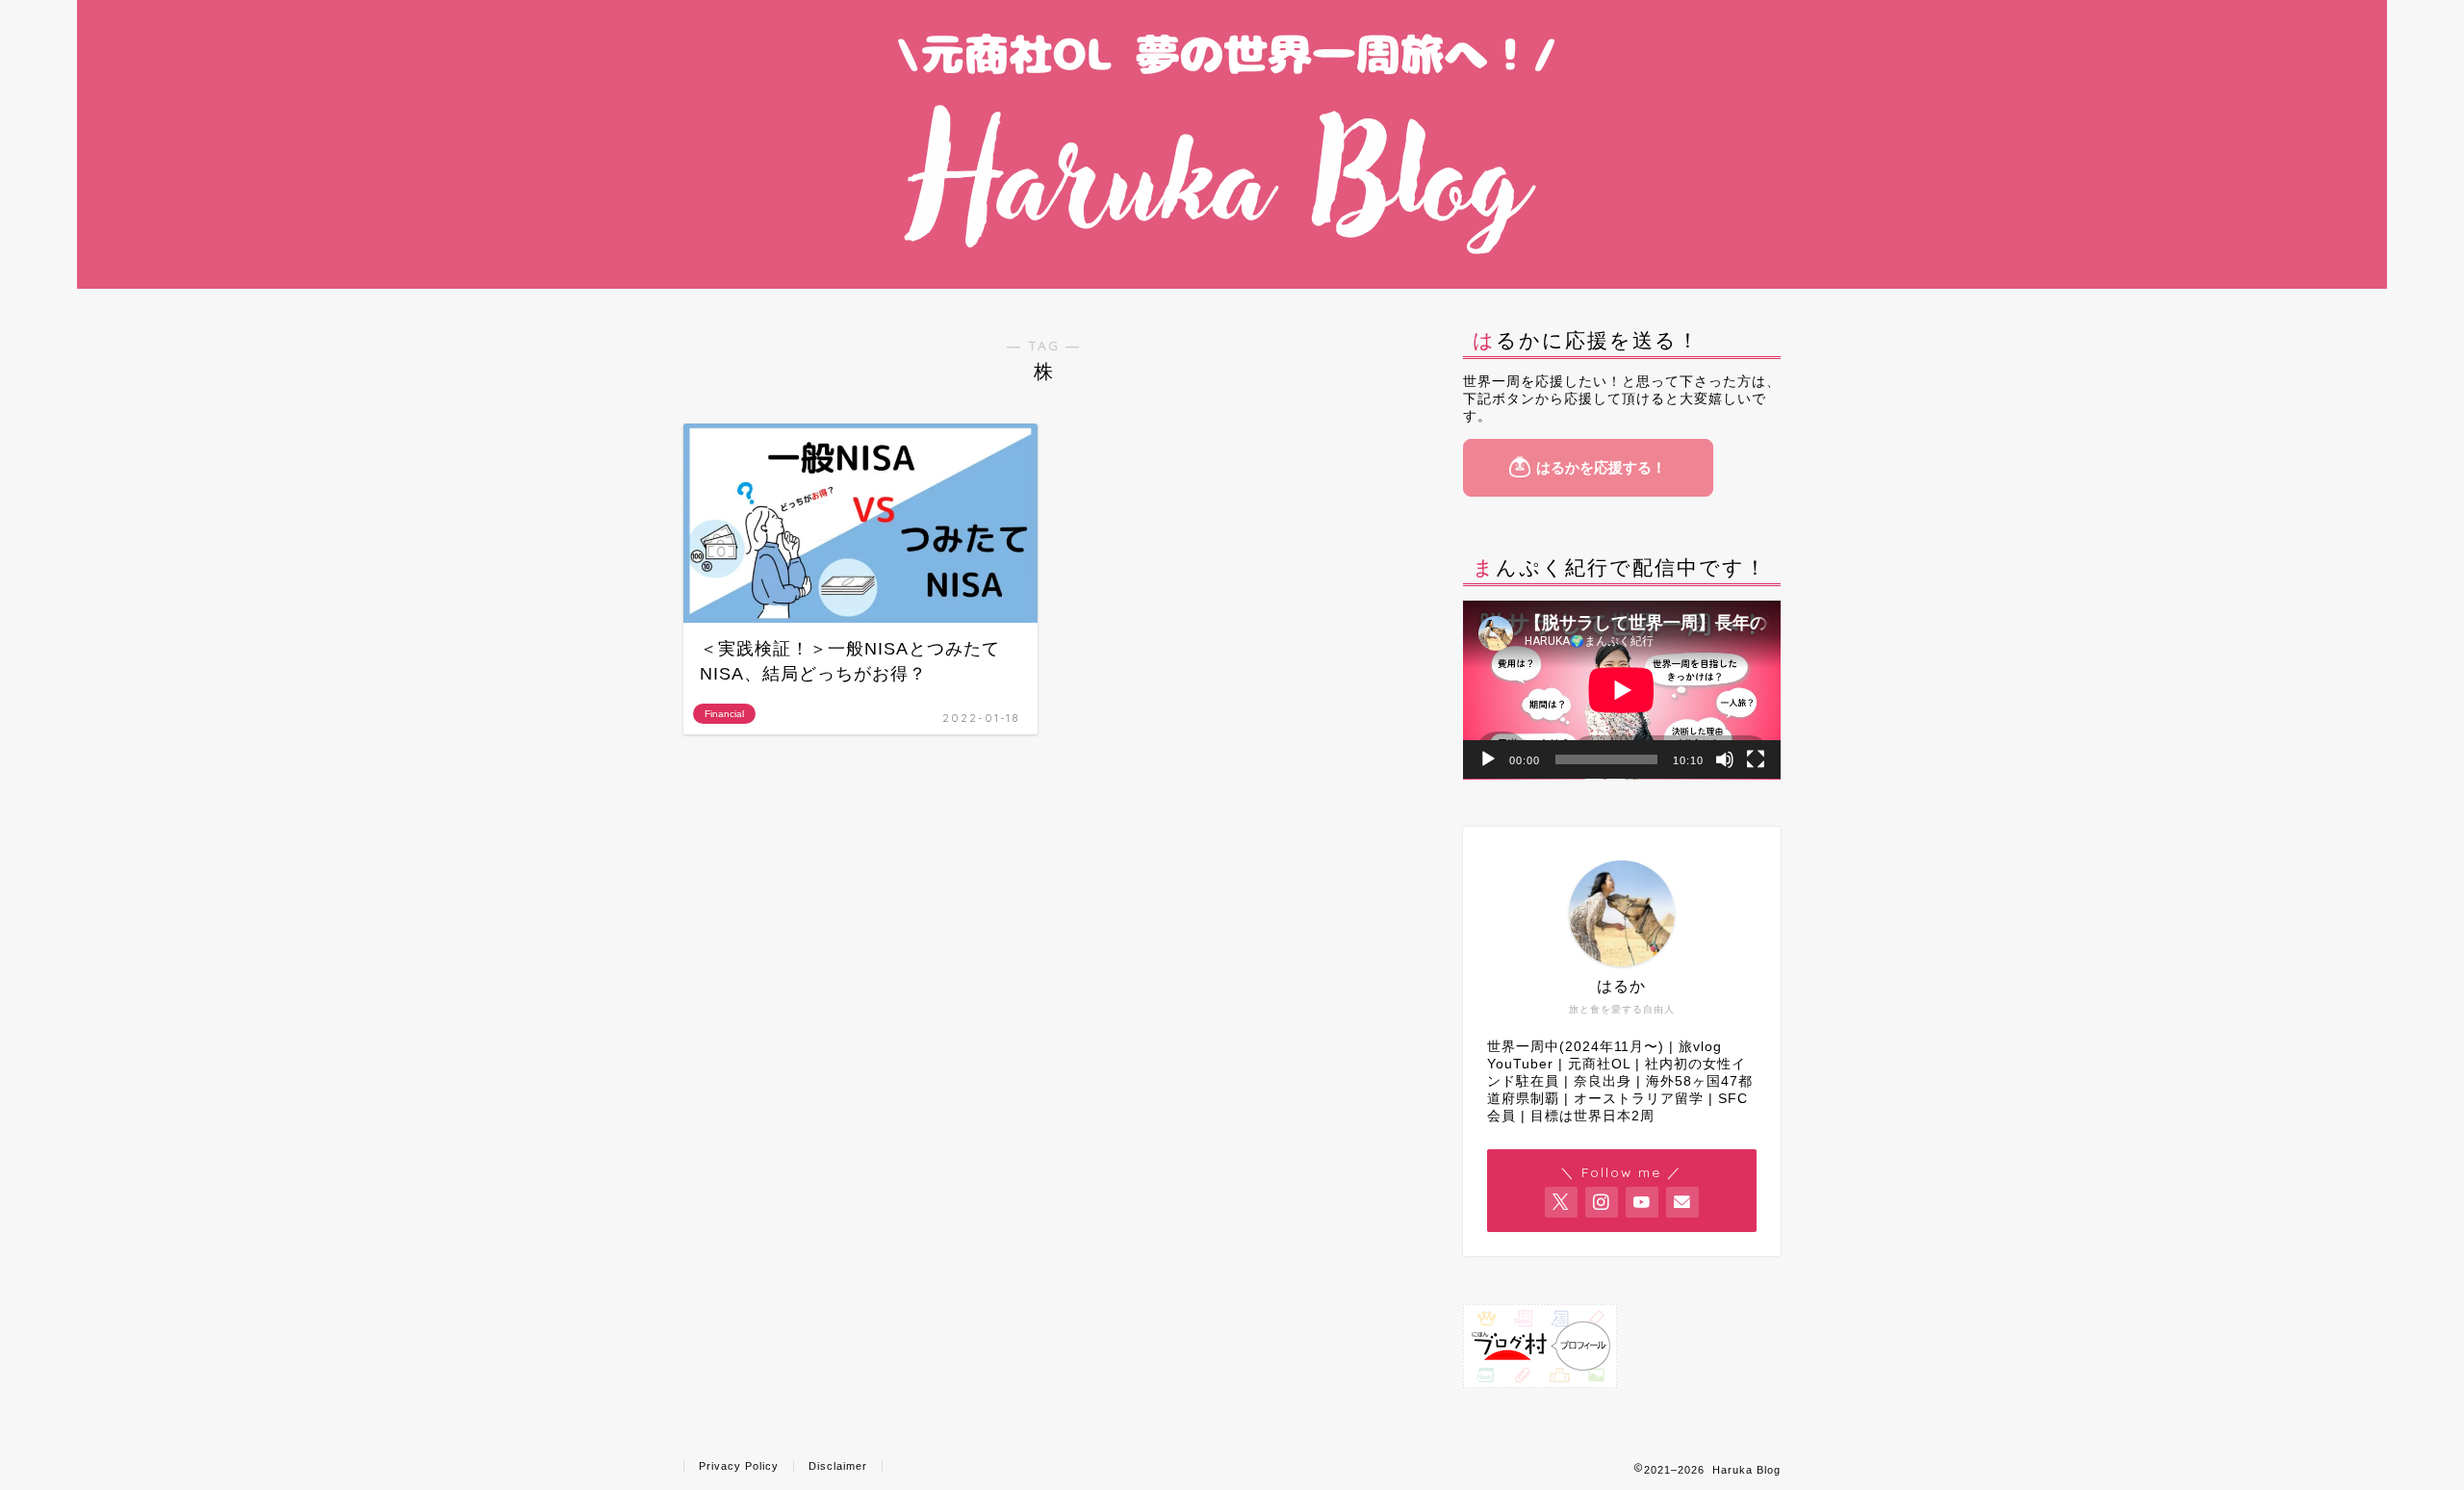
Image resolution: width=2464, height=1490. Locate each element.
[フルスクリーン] (1756, 759)
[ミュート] (1725, 759)
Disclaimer (838, 1466)
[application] (1622, 690)
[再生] (1488, 759)
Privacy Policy (739, 1466)
